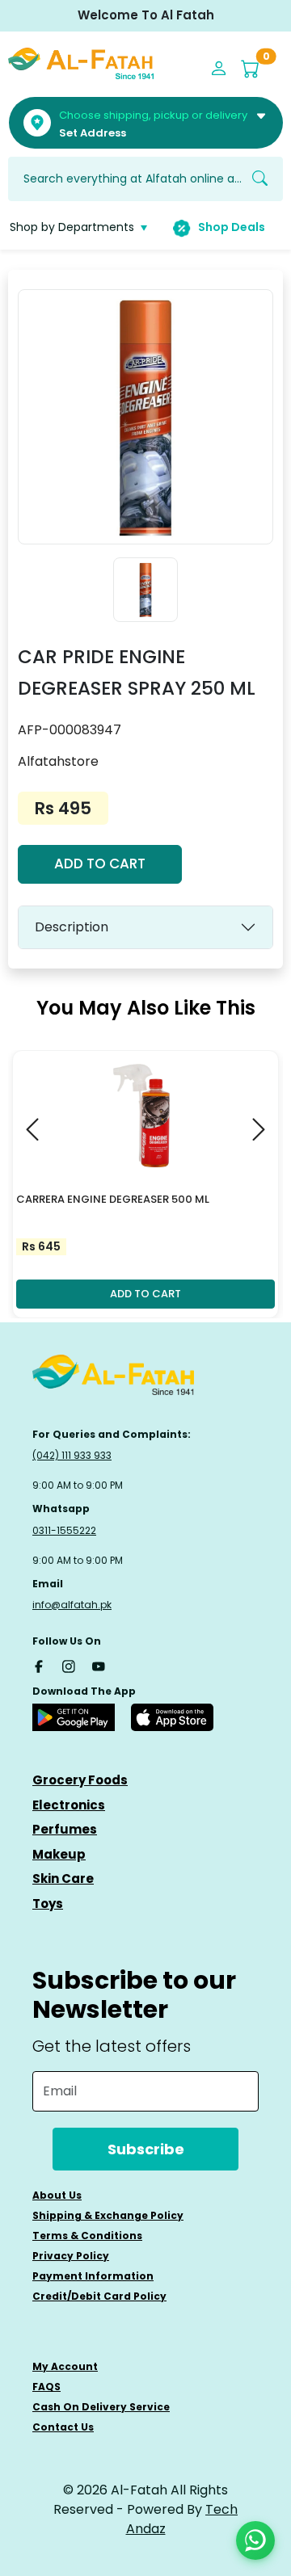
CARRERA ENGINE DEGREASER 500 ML (113, 1199)
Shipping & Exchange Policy (108, 2215)
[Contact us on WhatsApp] (255, 2540)
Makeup (59, 1854)
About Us (57, 2195)
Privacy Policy (71, 2256)
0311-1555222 (64, 1530)
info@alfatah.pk (72, 1605)
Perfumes (65, 1829)
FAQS (46, 2387)
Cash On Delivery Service (101, 2407)
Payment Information (93, 2276)
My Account (65, 2366)
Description (72, 927)
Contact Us (63, 2427)
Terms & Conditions (87, 2236)
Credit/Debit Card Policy (99, 2296)
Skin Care (63, 1878)
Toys (48, 1904)
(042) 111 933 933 (72, 1455)
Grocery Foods (80, 1780)
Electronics (69, 1805)
